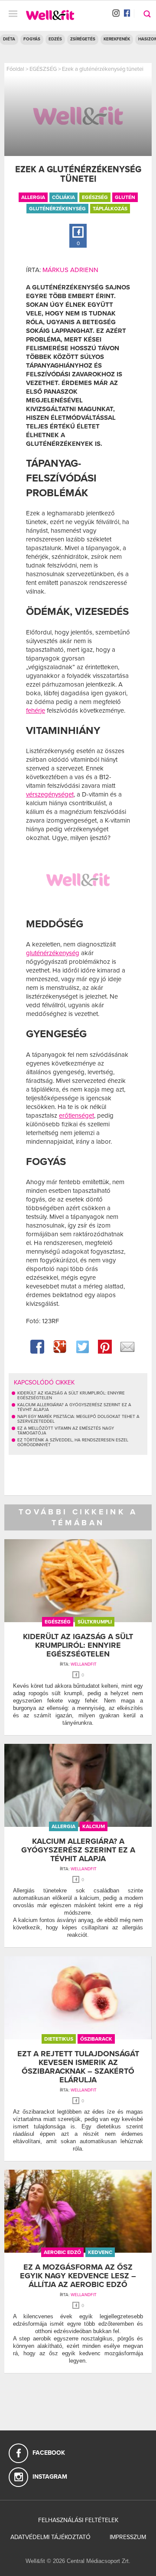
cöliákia (63, 197)
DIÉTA (9, 39)
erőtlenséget (76, 1115)
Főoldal (15, 69)
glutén (125, 197)
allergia (33, 197)
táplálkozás (110, 209)
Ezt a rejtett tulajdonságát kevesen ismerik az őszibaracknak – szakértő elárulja (78, 2066)
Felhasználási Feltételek (78, 2520)
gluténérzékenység (57, 209)
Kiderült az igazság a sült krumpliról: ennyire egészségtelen (78, 1645)
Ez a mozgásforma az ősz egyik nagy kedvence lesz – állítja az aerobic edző (78, 2276)
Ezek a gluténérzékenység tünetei (103, 69)
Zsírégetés (83, 39)
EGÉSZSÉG (43, 69)
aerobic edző (62, 2252)
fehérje (36, 710)
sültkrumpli (95, 1622)
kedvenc (100, 2252)
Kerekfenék (117, 39)
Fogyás (32, 39)
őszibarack (96, 2039)
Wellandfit (84, 1664)
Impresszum (128, 2537)
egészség (95, 197)
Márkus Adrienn (70, 270)
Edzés (55, 39)
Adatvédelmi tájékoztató (50, 2537)
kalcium (94, 1826)
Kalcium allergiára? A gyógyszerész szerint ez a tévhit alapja (78, 1850)
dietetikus (59, 2039)
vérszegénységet (50, 794)
